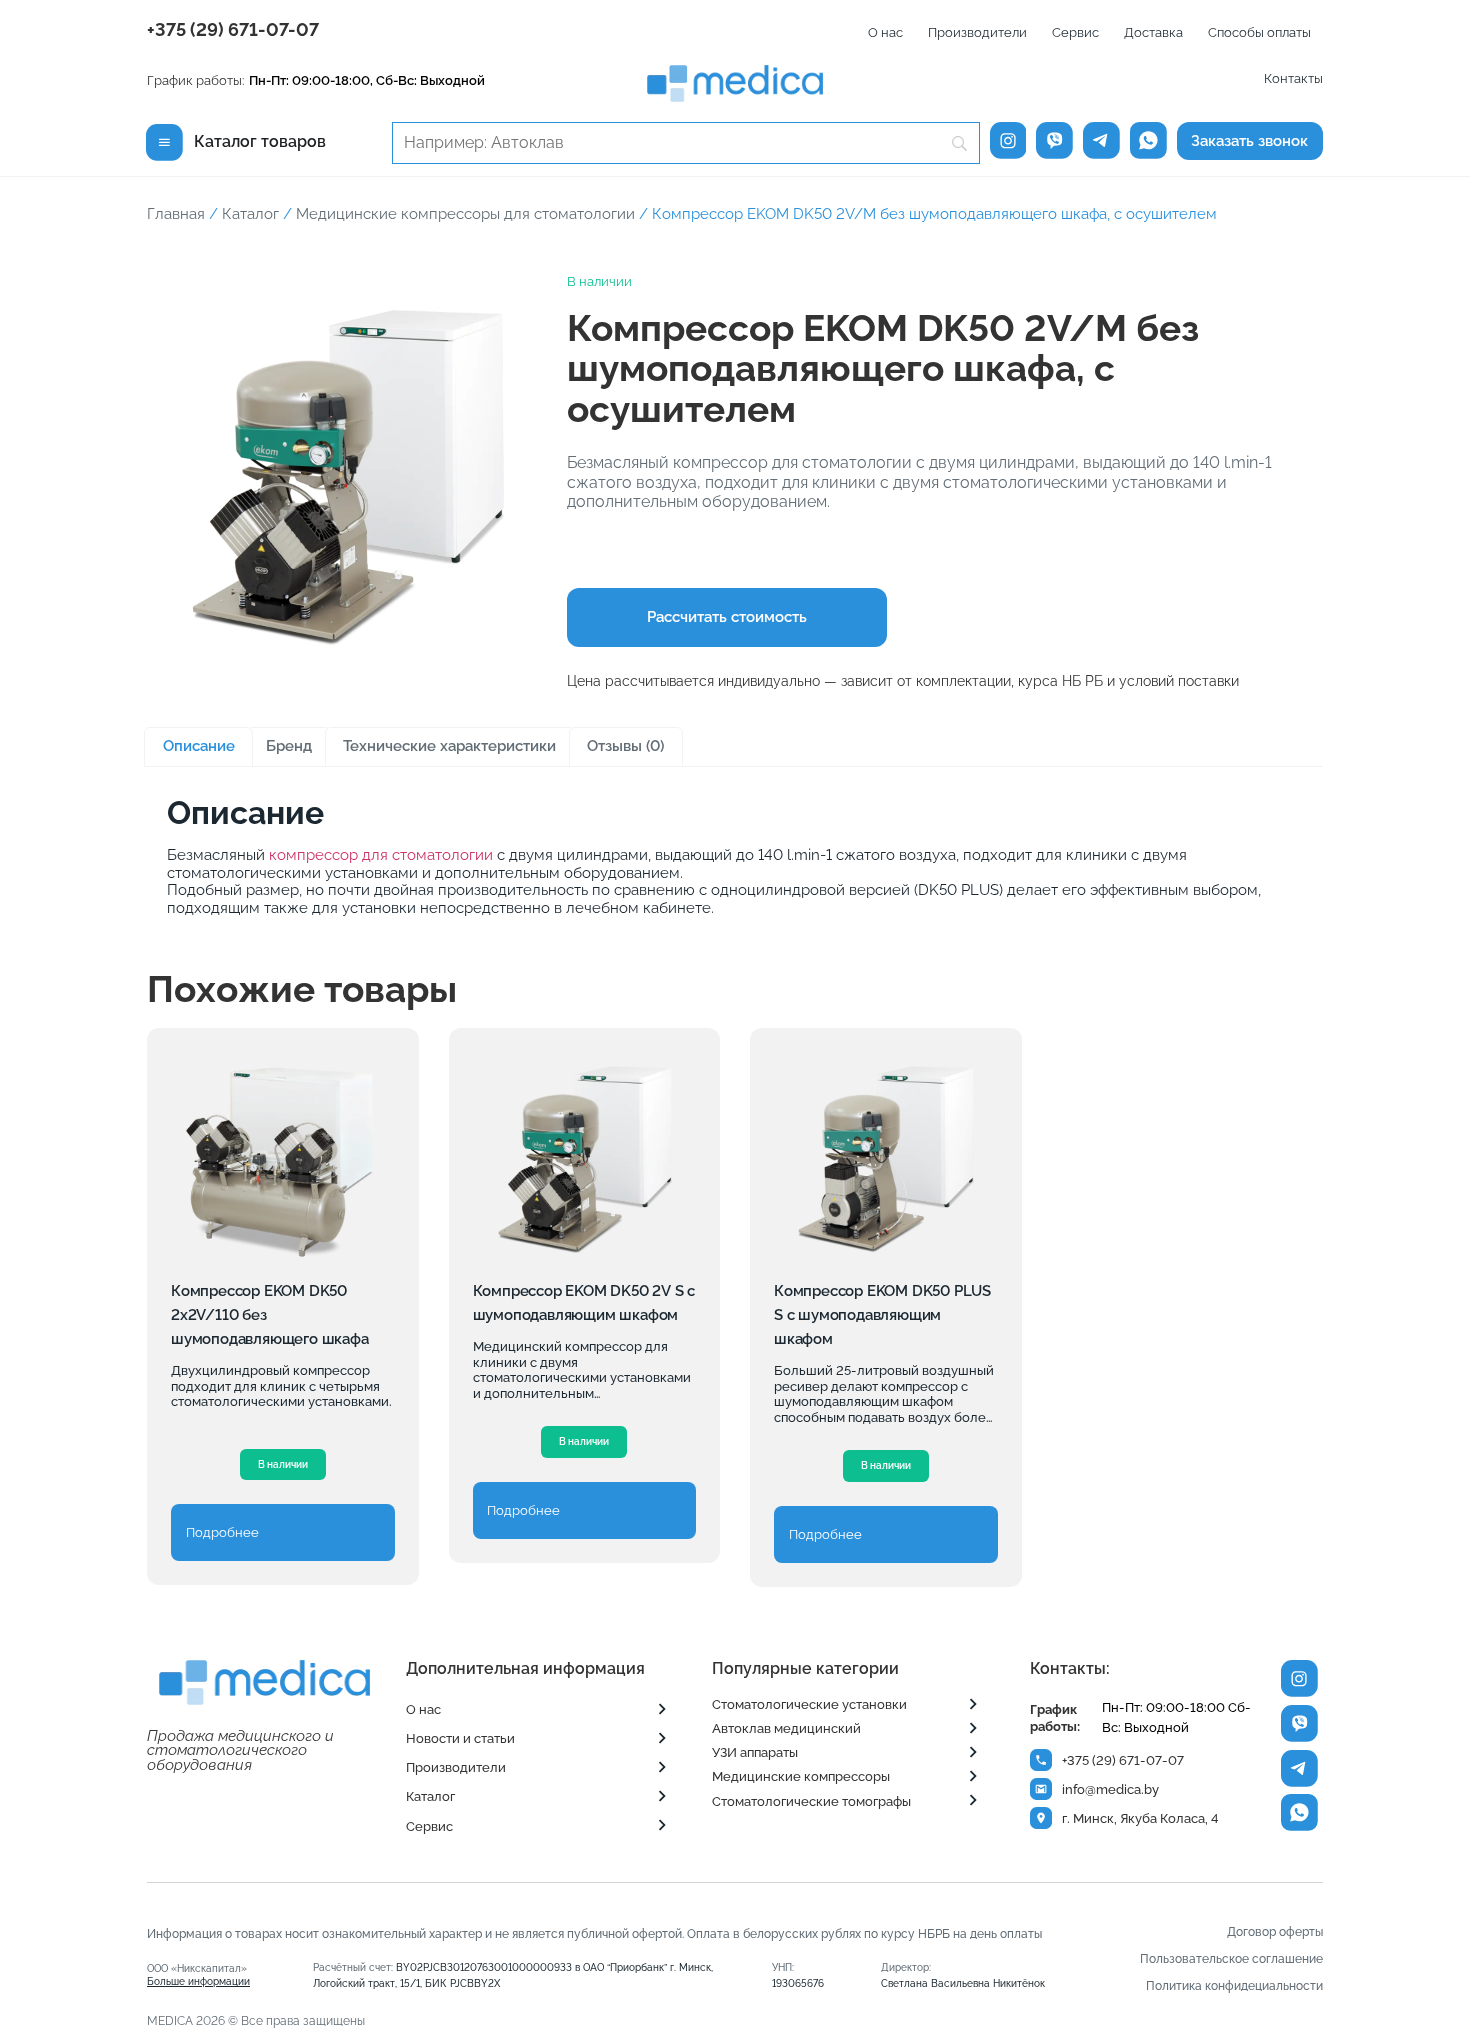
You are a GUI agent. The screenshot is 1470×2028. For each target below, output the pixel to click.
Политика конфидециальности (1234, 1986)
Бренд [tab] (289, 745)
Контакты (1293, 78)
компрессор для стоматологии (381, 854)
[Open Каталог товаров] (164, 142)
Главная (176, 213)
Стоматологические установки (809, 1704)
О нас (885, 32)
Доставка (1153, 32)
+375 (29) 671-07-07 (233, 29)
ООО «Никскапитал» (198, 1974)
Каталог (250, 213)
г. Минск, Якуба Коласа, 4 (1140, 1818)
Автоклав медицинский (786, 1728)
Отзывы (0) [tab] (625, 745)
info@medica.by (1110, 1789)
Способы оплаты (1259, 32)
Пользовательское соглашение (1231, 1959)
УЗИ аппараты (755, 1752)
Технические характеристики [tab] (449, 745)
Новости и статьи (460, 1738)
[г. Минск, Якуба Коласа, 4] (1041, 1818)
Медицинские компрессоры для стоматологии (465, 213)
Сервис (1075, 32)
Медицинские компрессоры (801, 1776)
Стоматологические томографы (811, 1801)
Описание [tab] (199, 745)
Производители (977, 32)
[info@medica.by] (1041, 1789)
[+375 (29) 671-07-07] (1041, 1760)
